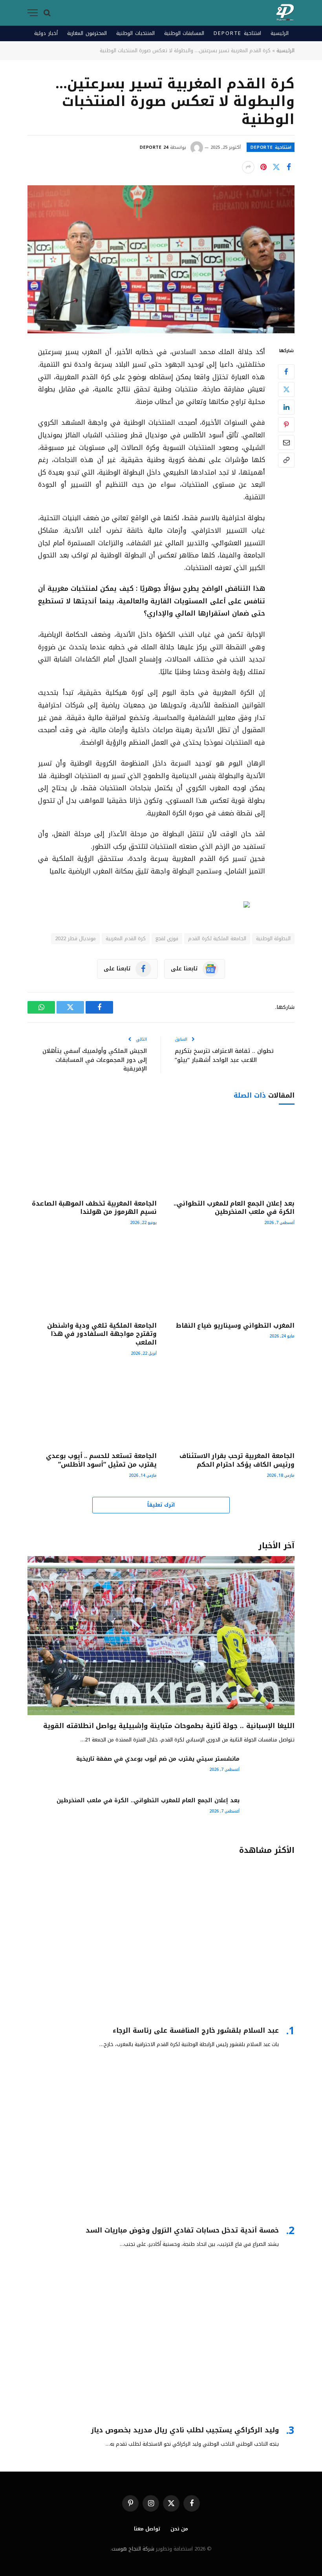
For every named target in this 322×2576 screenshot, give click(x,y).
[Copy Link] (286, 460)
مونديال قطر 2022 (75, 938)
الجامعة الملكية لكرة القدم (217, 938)
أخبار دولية (46, 33)
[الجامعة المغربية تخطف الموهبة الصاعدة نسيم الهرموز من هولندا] (92, 1155)
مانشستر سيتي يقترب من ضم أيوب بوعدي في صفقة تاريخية (158, 1759)
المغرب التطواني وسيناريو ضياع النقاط (235, 1326)
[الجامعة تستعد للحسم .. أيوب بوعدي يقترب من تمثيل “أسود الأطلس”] (92, 1407)
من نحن (179, 2529)
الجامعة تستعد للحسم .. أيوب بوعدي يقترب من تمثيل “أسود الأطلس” (101, 1460)
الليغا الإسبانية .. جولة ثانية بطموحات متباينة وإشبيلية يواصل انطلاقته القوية (169, 1726)
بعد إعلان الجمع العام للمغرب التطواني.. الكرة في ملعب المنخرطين (234, 1208)
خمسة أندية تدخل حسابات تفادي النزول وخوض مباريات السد (182, 2230)
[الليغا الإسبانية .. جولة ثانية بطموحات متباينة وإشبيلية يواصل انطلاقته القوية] (161, 1636)
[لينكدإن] (286, 407)
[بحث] (47, 13)
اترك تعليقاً (161, 1505)
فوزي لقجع (167, 938)
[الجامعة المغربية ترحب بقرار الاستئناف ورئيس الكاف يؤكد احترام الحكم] (230, 1407)
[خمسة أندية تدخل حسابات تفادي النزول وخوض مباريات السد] (161, 2140)
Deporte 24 (154, 147)
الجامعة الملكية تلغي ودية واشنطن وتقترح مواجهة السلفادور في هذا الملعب (102, 1334)
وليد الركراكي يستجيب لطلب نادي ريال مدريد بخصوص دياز (185, 2430)
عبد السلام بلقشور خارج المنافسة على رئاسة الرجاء (196, 2031)
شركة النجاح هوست (133, 2549)
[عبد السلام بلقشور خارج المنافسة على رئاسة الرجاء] (161, 1940)
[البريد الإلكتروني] (286, 442)
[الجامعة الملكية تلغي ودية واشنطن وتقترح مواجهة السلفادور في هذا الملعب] (92, 1277)
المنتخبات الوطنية (135, 33)
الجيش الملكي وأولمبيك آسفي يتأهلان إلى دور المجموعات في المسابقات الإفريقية (95, 1060)
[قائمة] (33, 13)
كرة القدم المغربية (126, 938)
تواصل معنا (147, 2529)
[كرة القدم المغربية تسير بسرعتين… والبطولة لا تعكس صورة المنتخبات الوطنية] (161, 259)
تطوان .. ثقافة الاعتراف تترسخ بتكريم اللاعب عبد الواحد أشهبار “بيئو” (224, 1055)
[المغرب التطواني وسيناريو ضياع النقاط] (230, 1277)
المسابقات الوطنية (184, 33)
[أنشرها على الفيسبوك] (289, 167)
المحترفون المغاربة (87, 33)
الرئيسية (280, 33)
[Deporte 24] (285, 13)
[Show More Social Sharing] (248, 167)
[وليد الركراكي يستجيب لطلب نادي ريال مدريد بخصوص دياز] (161, 2340)
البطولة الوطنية (273, 938)
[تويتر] (286, 389)
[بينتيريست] (263, 167)
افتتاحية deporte (237, 33)
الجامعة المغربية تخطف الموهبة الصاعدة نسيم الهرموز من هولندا (94, 1208)
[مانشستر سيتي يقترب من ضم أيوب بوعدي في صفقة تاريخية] (271, 1770)
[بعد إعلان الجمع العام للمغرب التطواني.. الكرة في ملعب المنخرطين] (230, 1155)
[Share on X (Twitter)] (276, 167)
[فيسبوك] (286, 372)
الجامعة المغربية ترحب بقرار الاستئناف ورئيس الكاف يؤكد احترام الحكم (237, 1460)
